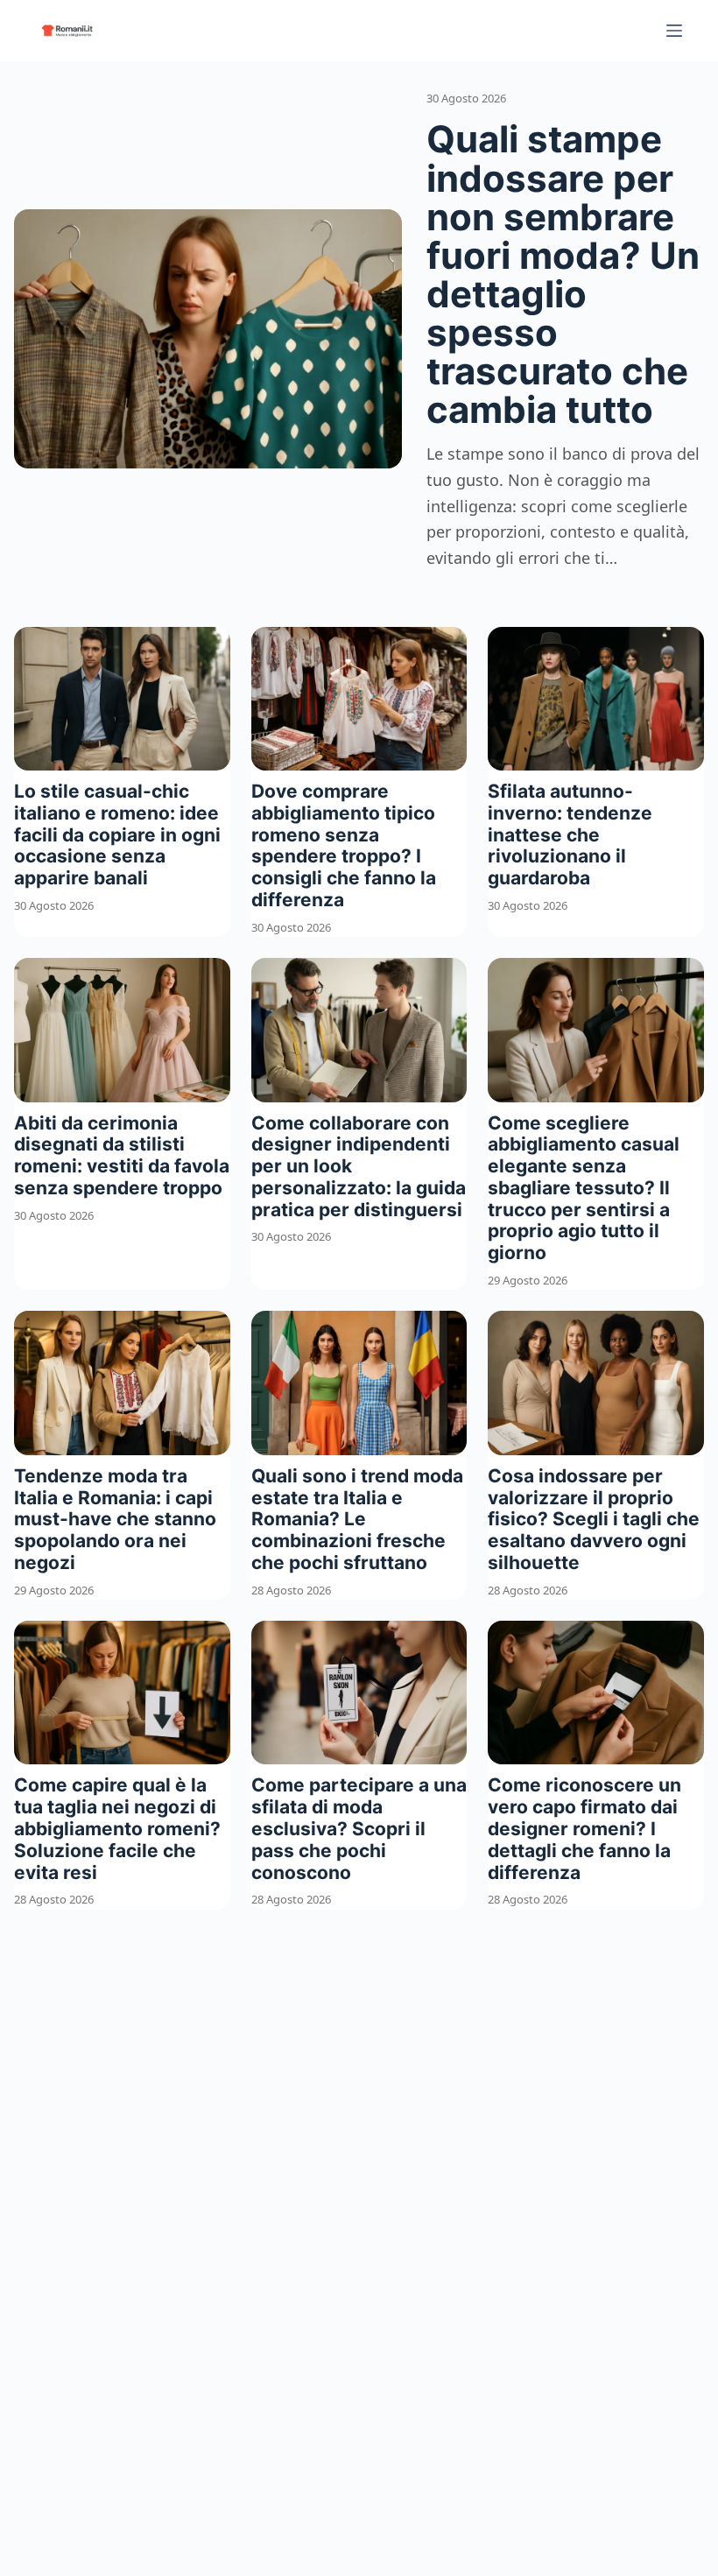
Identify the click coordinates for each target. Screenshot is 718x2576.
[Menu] (674, 31)
